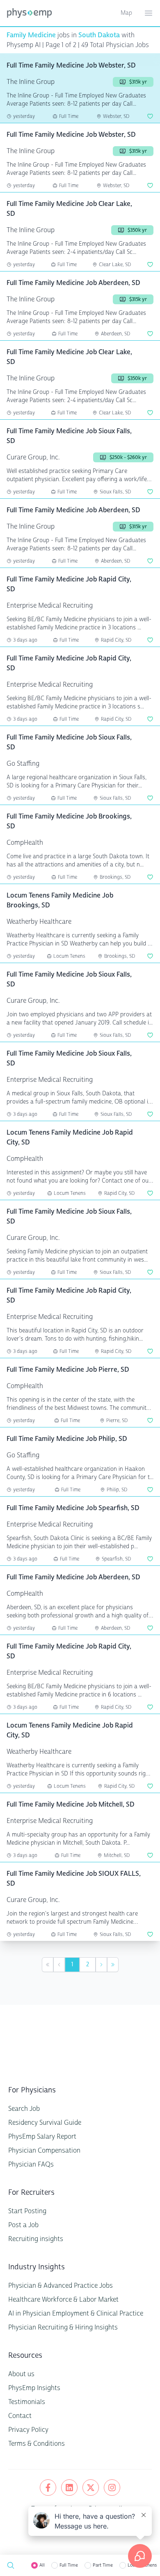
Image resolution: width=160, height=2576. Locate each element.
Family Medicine (31, 35)
